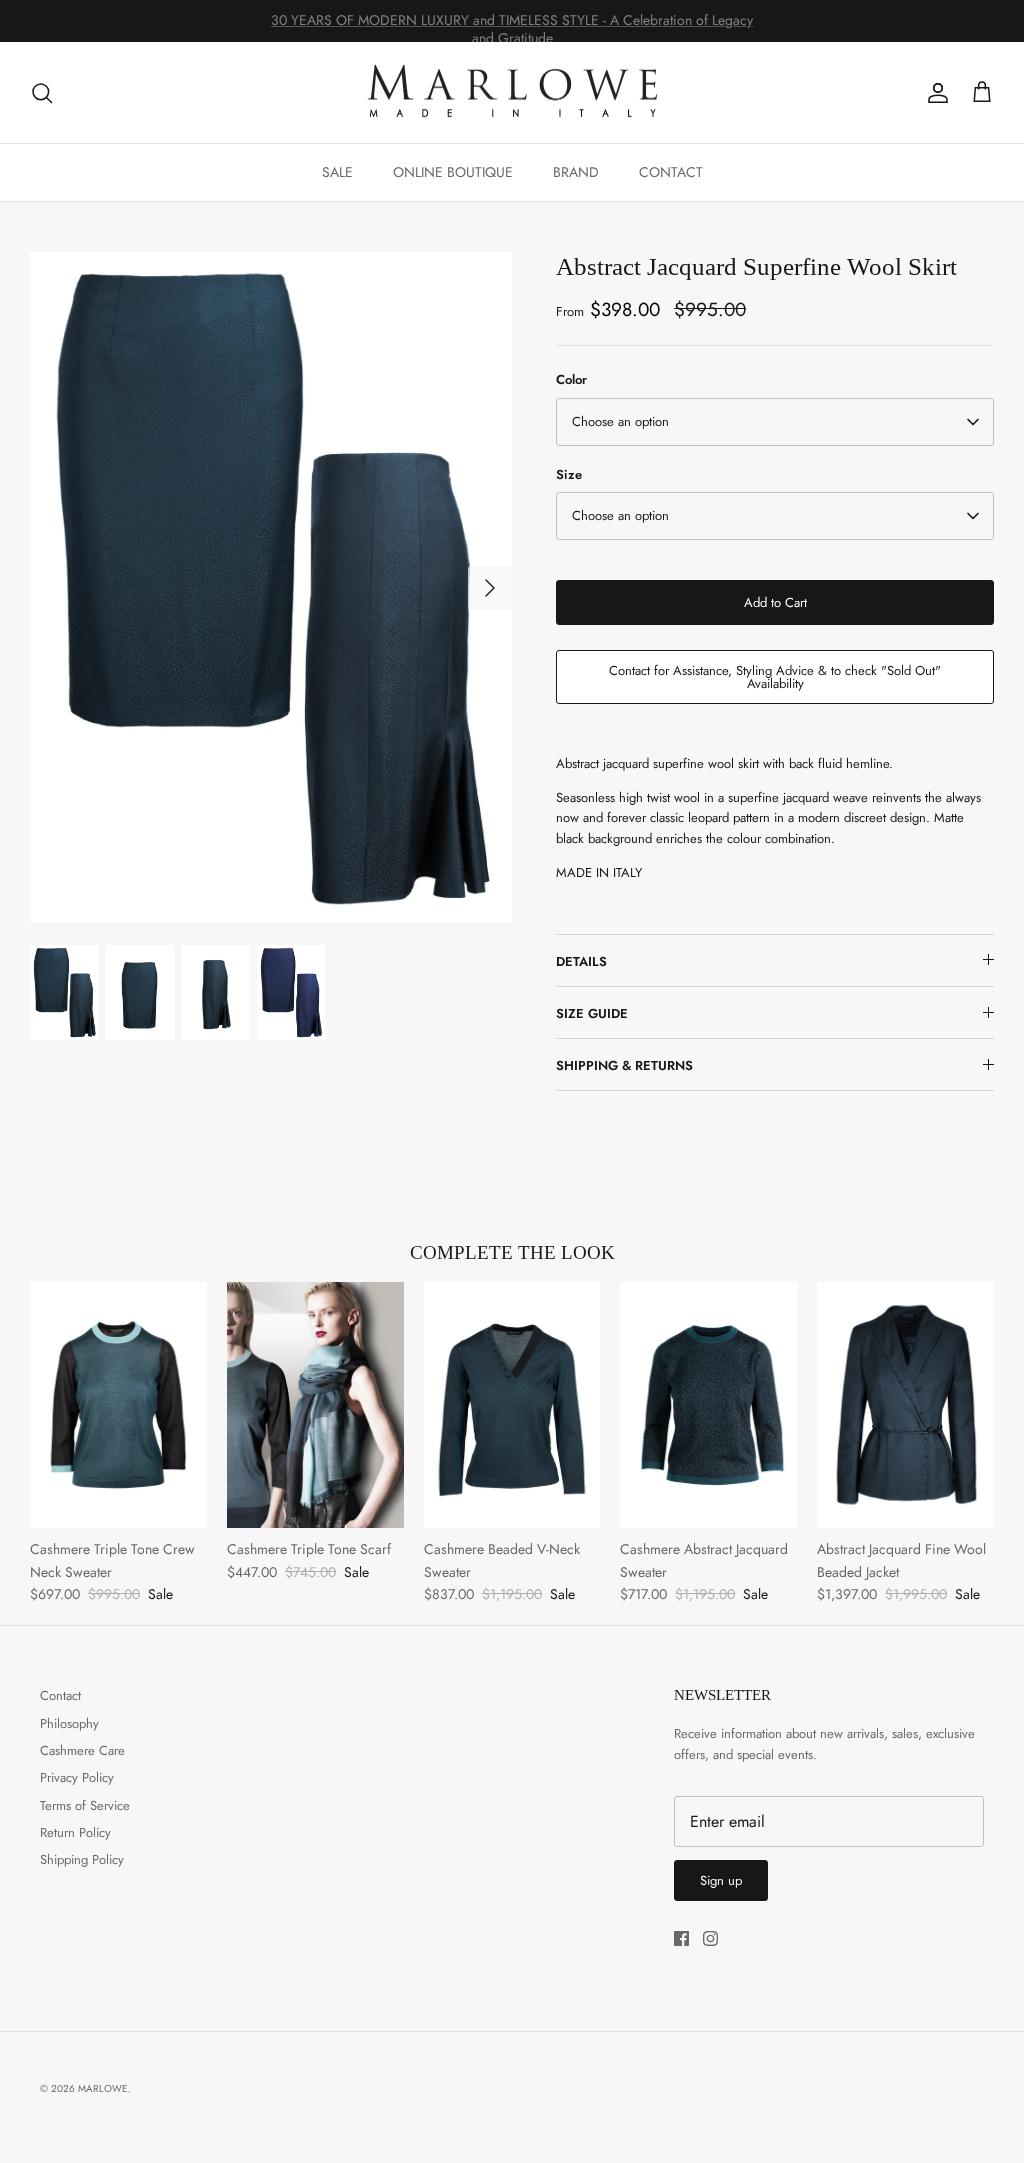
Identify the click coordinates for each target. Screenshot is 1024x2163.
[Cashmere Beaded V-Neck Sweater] (512, 1405)
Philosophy (69, 1723)
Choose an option (620, 421)
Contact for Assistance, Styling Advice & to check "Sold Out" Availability (775, 677)
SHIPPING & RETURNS (624, 1065)
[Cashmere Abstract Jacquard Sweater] (708, 1405)
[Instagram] (710, 1938)
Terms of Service (85, 1805)
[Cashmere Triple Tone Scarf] (315, 1405)
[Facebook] (681, 1938)
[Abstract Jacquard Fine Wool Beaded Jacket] (905, 1405)
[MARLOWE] (512, 93)
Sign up (721, 1880)
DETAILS (581, 961)
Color (571, 380)
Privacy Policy (77, 1777)
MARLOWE (103, 2088)
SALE (337, 172)
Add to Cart (775, 602)
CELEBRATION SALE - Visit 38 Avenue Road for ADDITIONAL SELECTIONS (512, 24)
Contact (60, 1695)
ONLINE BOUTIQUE (453, 172)
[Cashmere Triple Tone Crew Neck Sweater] (118, 1405)
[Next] (490, 588)
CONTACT (671, 172)
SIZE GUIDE (592, 1013)
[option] (271, 587)
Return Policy (75, 1832)
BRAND (576, 172)
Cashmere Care (82, 1750)
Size (569, 475)
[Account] (934, 93)
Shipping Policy (82, 1859)
